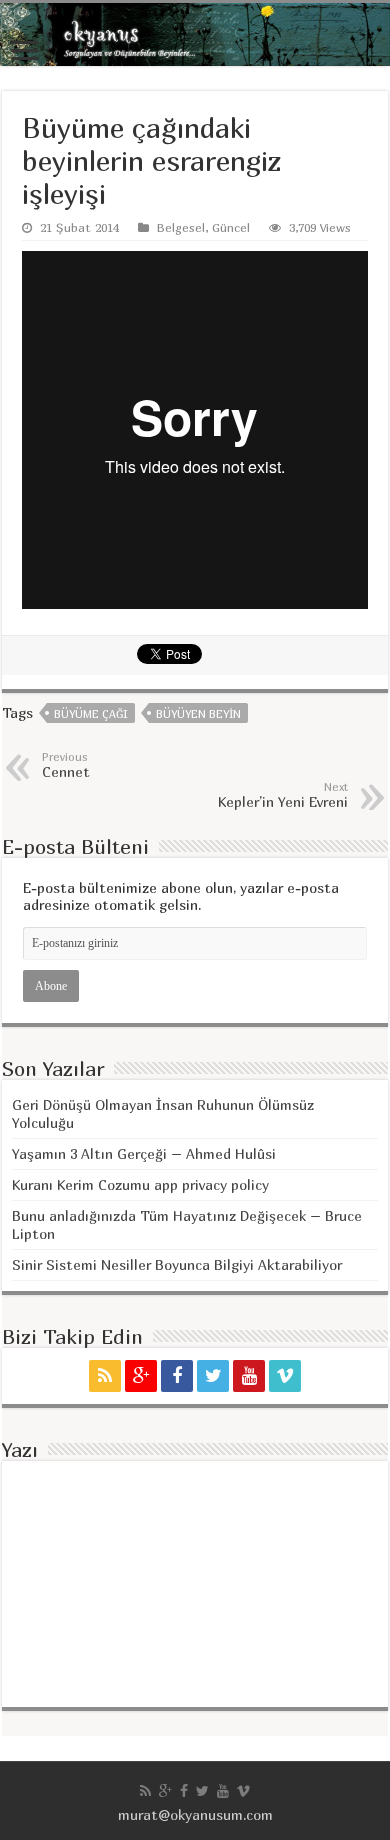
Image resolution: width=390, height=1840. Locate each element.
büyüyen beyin (198, 713)
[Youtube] (249, 1376)
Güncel (231, 227)
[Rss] (105, 1376)
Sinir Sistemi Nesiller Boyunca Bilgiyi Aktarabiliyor (177, 1264)
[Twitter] (213, 1376)
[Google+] (141, 1376)
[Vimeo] (285, 1376)
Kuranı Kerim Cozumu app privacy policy (140, 1184)
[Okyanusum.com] (195, 34)
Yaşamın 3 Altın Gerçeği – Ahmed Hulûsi (144, 1153)
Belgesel (181, 227)
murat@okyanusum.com (195, 1814)
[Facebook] (177, 1376)
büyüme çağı (91, 713)
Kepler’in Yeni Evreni (283, 795)
